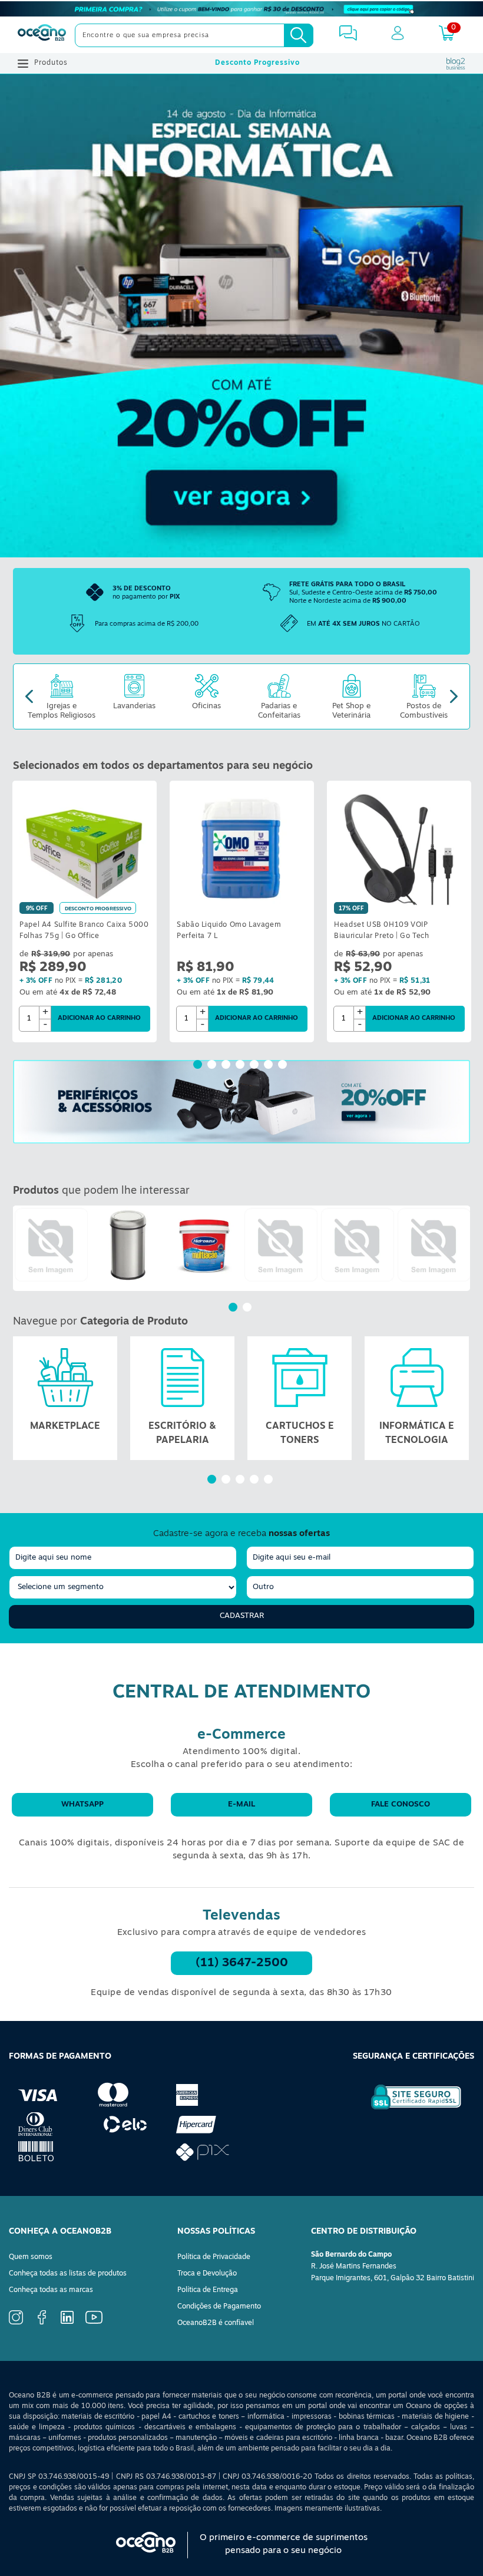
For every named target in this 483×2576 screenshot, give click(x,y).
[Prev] (29, 697)
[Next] (454, 697)
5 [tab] (256, 1066)
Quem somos (31, 2257)
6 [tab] (270, 1066)
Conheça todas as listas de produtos (68, 2274)
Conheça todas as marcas (51, 2290)
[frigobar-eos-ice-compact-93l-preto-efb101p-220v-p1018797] (51, 1245)
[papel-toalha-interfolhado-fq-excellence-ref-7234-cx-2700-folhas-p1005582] (358, 1245)
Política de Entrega (208, 2290)
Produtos (51, 63)
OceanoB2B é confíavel (216, 2323)
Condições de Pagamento (219, 2307)
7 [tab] (284, 1066)
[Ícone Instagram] (16, 2323)
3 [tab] (227, 1066)
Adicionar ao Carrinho (99, 1018)
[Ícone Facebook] (42, 2323)
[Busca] (299, 35)
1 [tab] (199, 1066)
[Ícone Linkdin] (67, 2322)
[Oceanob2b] (42, 35)
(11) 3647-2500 (242, 1963)
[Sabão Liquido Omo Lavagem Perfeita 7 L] (242, 849)
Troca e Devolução (207, 2274)
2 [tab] (213, 1066)
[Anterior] (22, 1248)
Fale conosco (401, 1804)
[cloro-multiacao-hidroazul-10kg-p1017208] (204, 1245)
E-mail (241, 1804)
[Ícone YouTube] (94, 2322)
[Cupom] (241, 9)
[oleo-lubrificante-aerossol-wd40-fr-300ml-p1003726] (434, 1245)
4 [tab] (241, 1066)
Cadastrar (242, 1616)
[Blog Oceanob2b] (456, 64)
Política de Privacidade (214, 2257)
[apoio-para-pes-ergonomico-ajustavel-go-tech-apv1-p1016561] (281, 1245)
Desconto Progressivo (257, 63)
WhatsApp (82, 1804)
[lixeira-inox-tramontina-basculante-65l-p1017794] (128, 1245)
